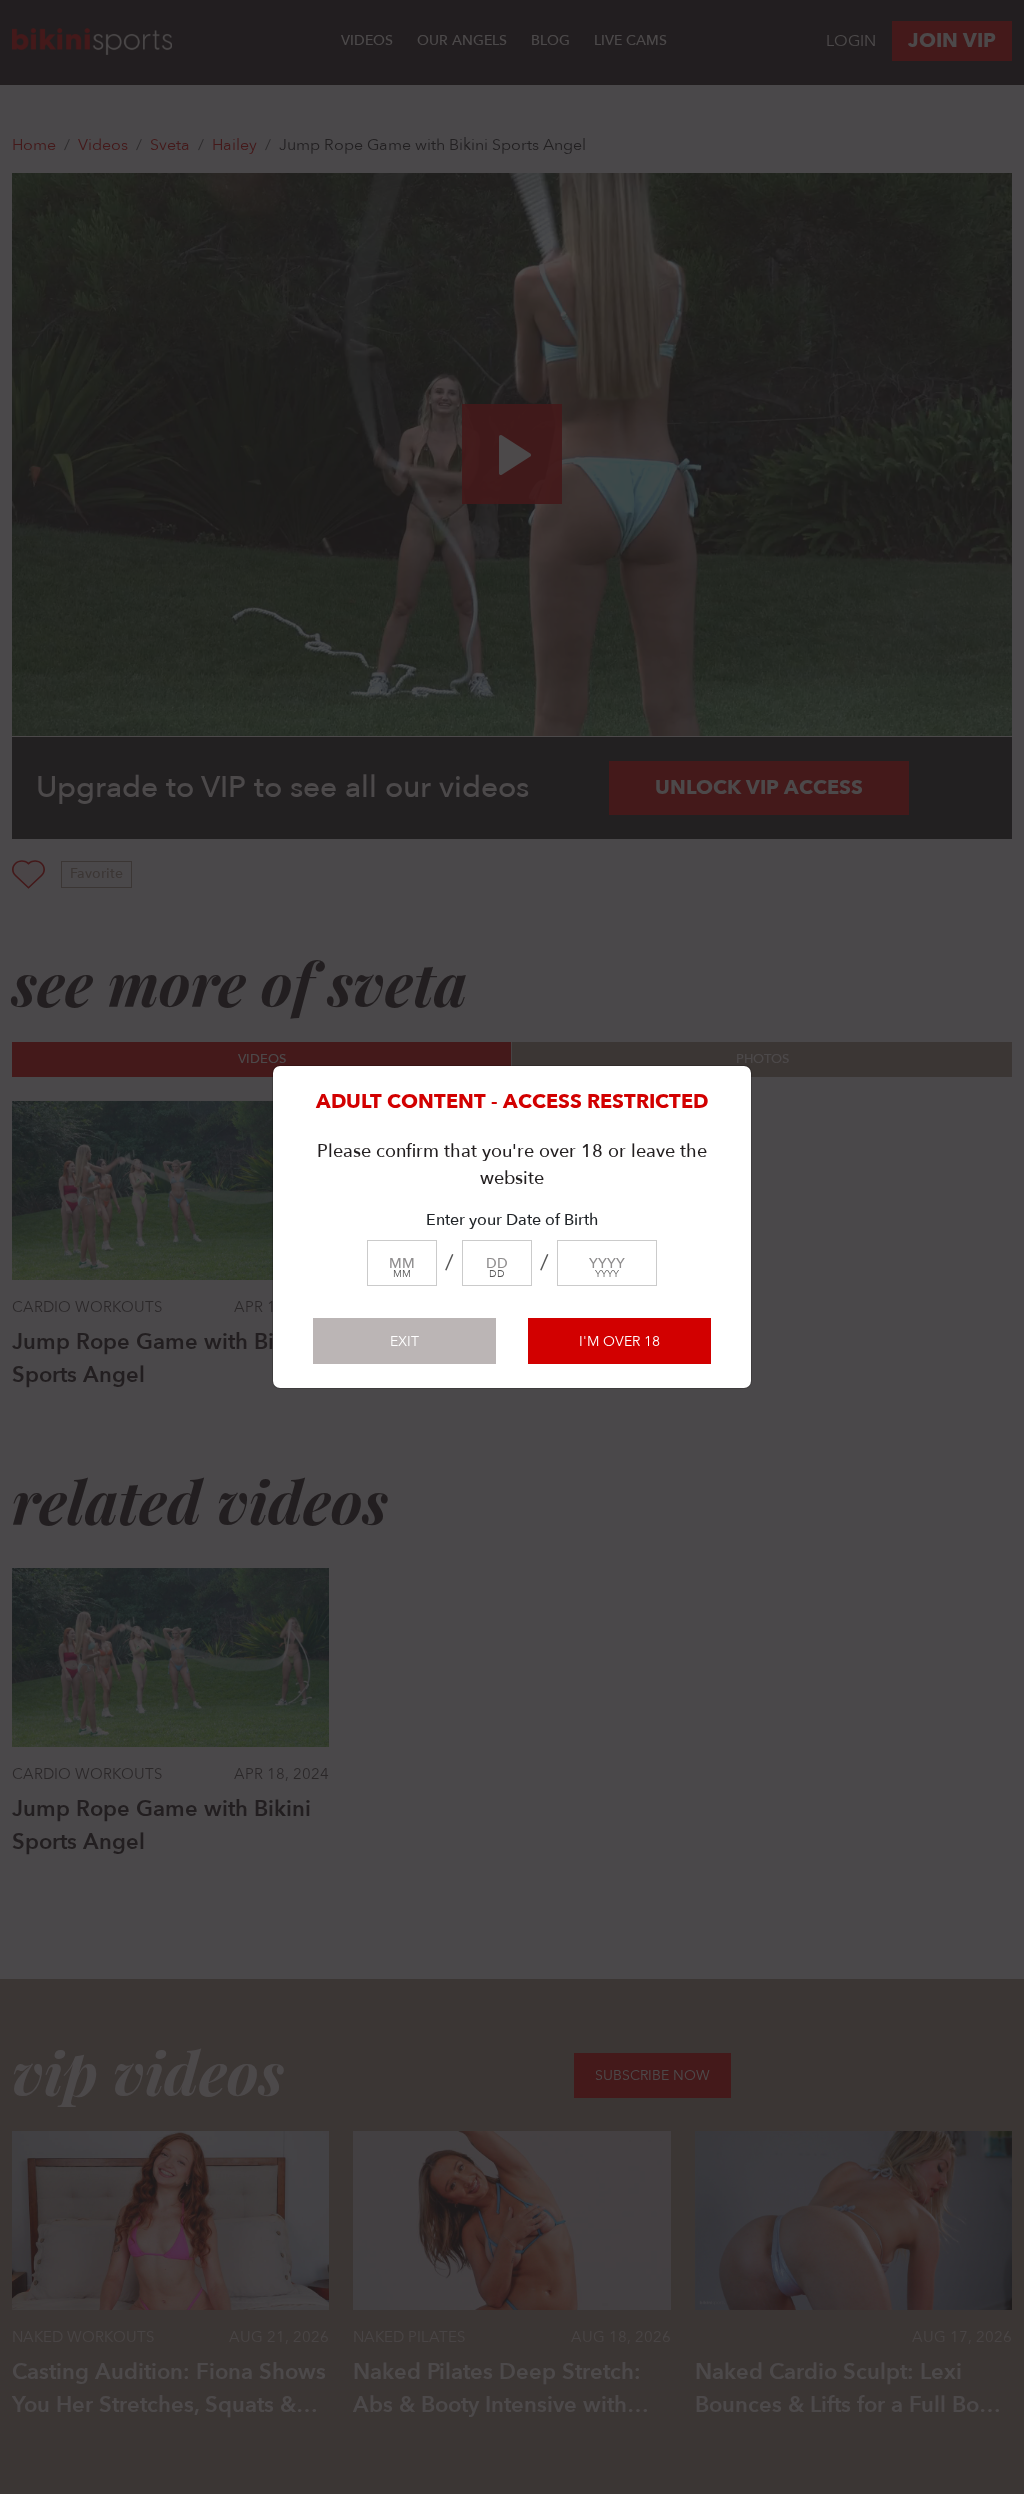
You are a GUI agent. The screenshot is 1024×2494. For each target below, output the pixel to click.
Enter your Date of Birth (512, 1220)
